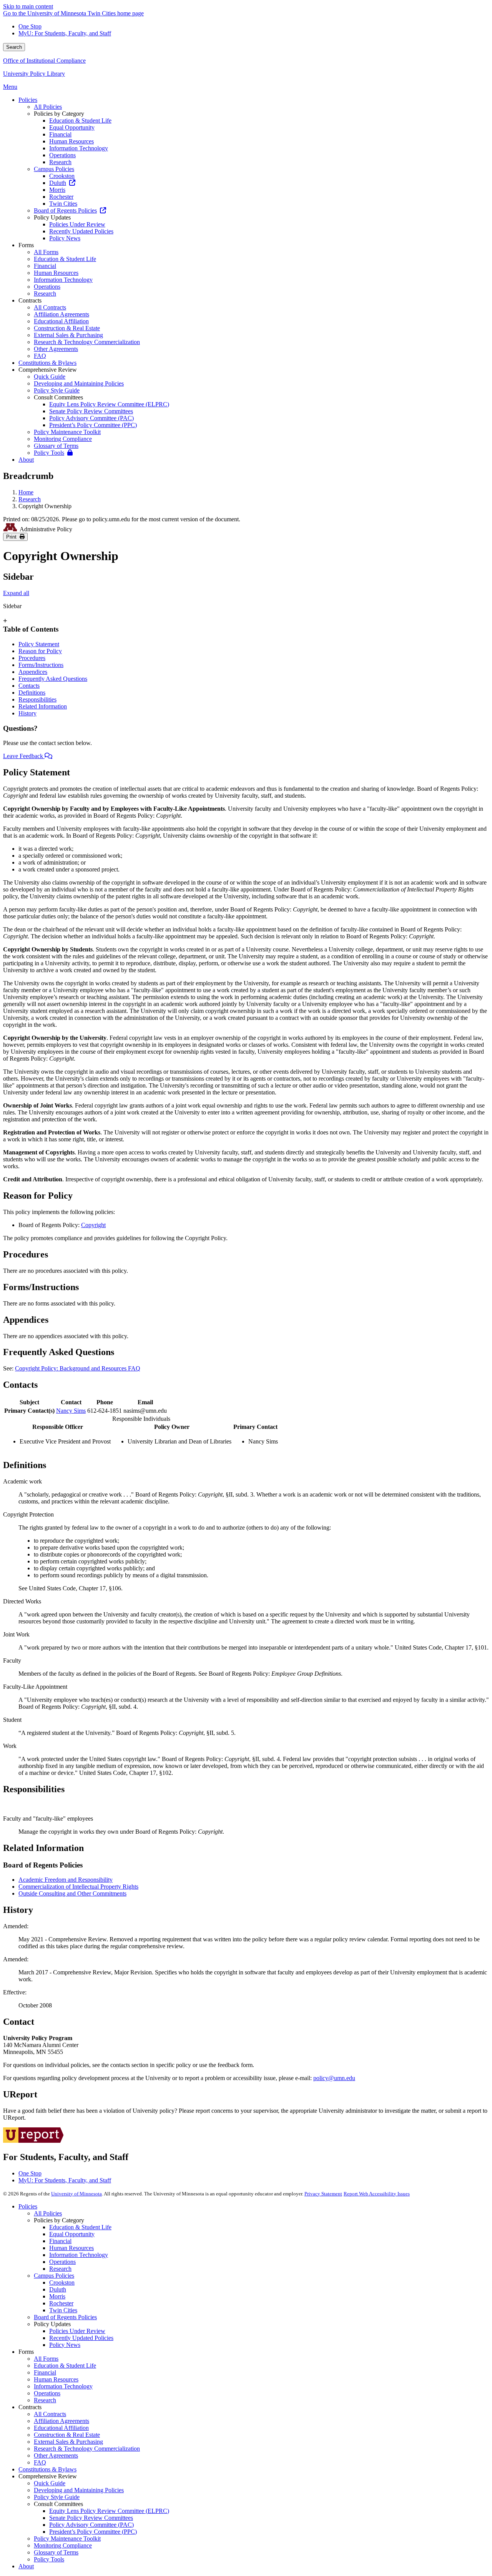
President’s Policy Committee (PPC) (93, 2532)
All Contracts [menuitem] (50, 307)
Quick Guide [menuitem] (50, 377)
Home (26, 492)
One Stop (30, 26)
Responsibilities (37, 699)
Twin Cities (63, 2310)
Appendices (33, 672)
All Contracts (50, 2414)
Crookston (62, 2282)
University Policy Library (34, 74)
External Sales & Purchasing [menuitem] (68, 335)
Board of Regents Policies (65, 2317)
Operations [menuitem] (62, 155)
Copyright (93, 1225)
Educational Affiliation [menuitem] (61, 321)
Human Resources (71, 2248)
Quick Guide (50, 2483)
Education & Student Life (80, 2227)
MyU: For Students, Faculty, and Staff (65, 33)
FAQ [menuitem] (40, 356)
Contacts (29, 686)
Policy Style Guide (57, 2497)
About (26, 2566)
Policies (28, 2206)
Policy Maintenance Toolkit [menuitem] (67, 432)
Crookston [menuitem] (62, 176)
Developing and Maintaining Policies (79, 2490)
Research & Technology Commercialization (87, 2449)
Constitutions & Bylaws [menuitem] (47, 363)
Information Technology (79, 2255)
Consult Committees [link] (58, 397)
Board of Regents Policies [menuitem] (65, 210)
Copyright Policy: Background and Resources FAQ (78, 1368)
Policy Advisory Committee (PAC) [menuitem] (91, 418)
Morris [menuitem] (57, 190)
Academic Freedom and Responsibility (66, 1880)
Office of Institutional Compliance (44, 61)
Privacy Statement (323, 2194)
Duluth (58, 2289)
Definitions (32, 693)
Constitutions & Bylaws (47, 2469)
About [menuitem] (26, 460)
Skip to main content (28, 6)
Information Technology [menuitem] (79, 148)
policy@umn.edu (334, 2078)
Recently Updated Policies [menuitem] (81, 231)
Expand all (16, 593)
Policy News (65, 2345)
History (27, 713)
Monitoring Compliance (63, 2545)
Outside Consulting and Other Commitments (72, 1893)
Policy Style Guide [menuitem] (57, 390)
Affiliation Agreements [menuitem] (61, 314)
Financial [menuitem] (60, 134)
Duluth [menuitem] (58, 183)
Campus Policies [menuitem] (54, 169)
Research (30, 499)
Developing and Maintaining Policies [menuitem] (79, 383)
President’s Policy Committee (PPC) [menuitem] (93, 425)
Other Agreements (56, 2455)
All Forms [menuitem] (46, 252)
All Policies (48, 2213)
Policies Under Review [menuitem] (77, 224)
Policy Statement (39, 644)
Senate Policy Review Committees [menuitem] (91, 411)
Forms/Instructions (41, 665)
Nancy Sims (71, 1411)
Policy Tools (49, 2559)
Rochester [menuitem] (61, 197)
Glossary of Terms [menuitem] (56, 446)
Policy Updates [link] (52, 217)
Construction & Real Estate (67, 2435)
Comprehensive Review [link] (48, 370)
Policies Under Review (77, 2331)
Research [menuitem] (60, 162)
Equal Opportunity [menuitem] (72, 127)
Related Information (43, 706)
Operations (62, 2262)
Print (13, 537)
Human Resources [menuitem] (71, 141)
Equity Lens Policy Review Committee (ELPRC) (109, 2511)
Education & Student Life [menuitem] (80, 121)
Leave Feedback (24, 756)
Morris (57, 2296)
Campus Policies (54, 2276)
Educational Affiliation (61, 2428)
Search (14, 47)
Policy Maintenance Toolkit (67, 2539)
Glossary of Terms (56, 2552)
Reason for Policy (40, 651)
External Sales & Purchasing (68, 2442)
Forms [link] (26, 245)
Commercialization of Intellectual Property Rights (78, 1887)
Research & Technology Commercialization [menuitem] (87, 342)
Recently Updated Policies (81, 2338)
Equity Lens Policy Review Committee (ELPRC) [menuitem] (109, 404)
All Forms (46, 2359)
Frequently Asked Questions (53, 679)
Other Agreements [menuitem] (56, 349)
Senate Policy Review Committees (91, 2518)
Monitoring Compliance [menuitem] (63, 439)
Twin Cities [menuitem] (63, 204)
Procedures (32, 658)
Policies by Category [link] (59, 114)
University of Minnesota (76, 2194)
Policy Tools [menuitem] (49, 453)
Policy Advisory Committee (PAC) (91, 2525)
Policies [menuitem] (28, 100)
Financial (60, 2241)
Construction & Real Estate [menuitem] (67, 328)
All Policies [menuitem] (48, 107)
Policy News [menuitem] (65, 238)
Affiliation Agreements (61, 2421)
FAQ (40, 2462)
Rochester (61, 2303)
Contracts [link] (30, 300)
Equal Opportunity (72, 2234)
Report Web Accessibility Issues (377, 2194)
